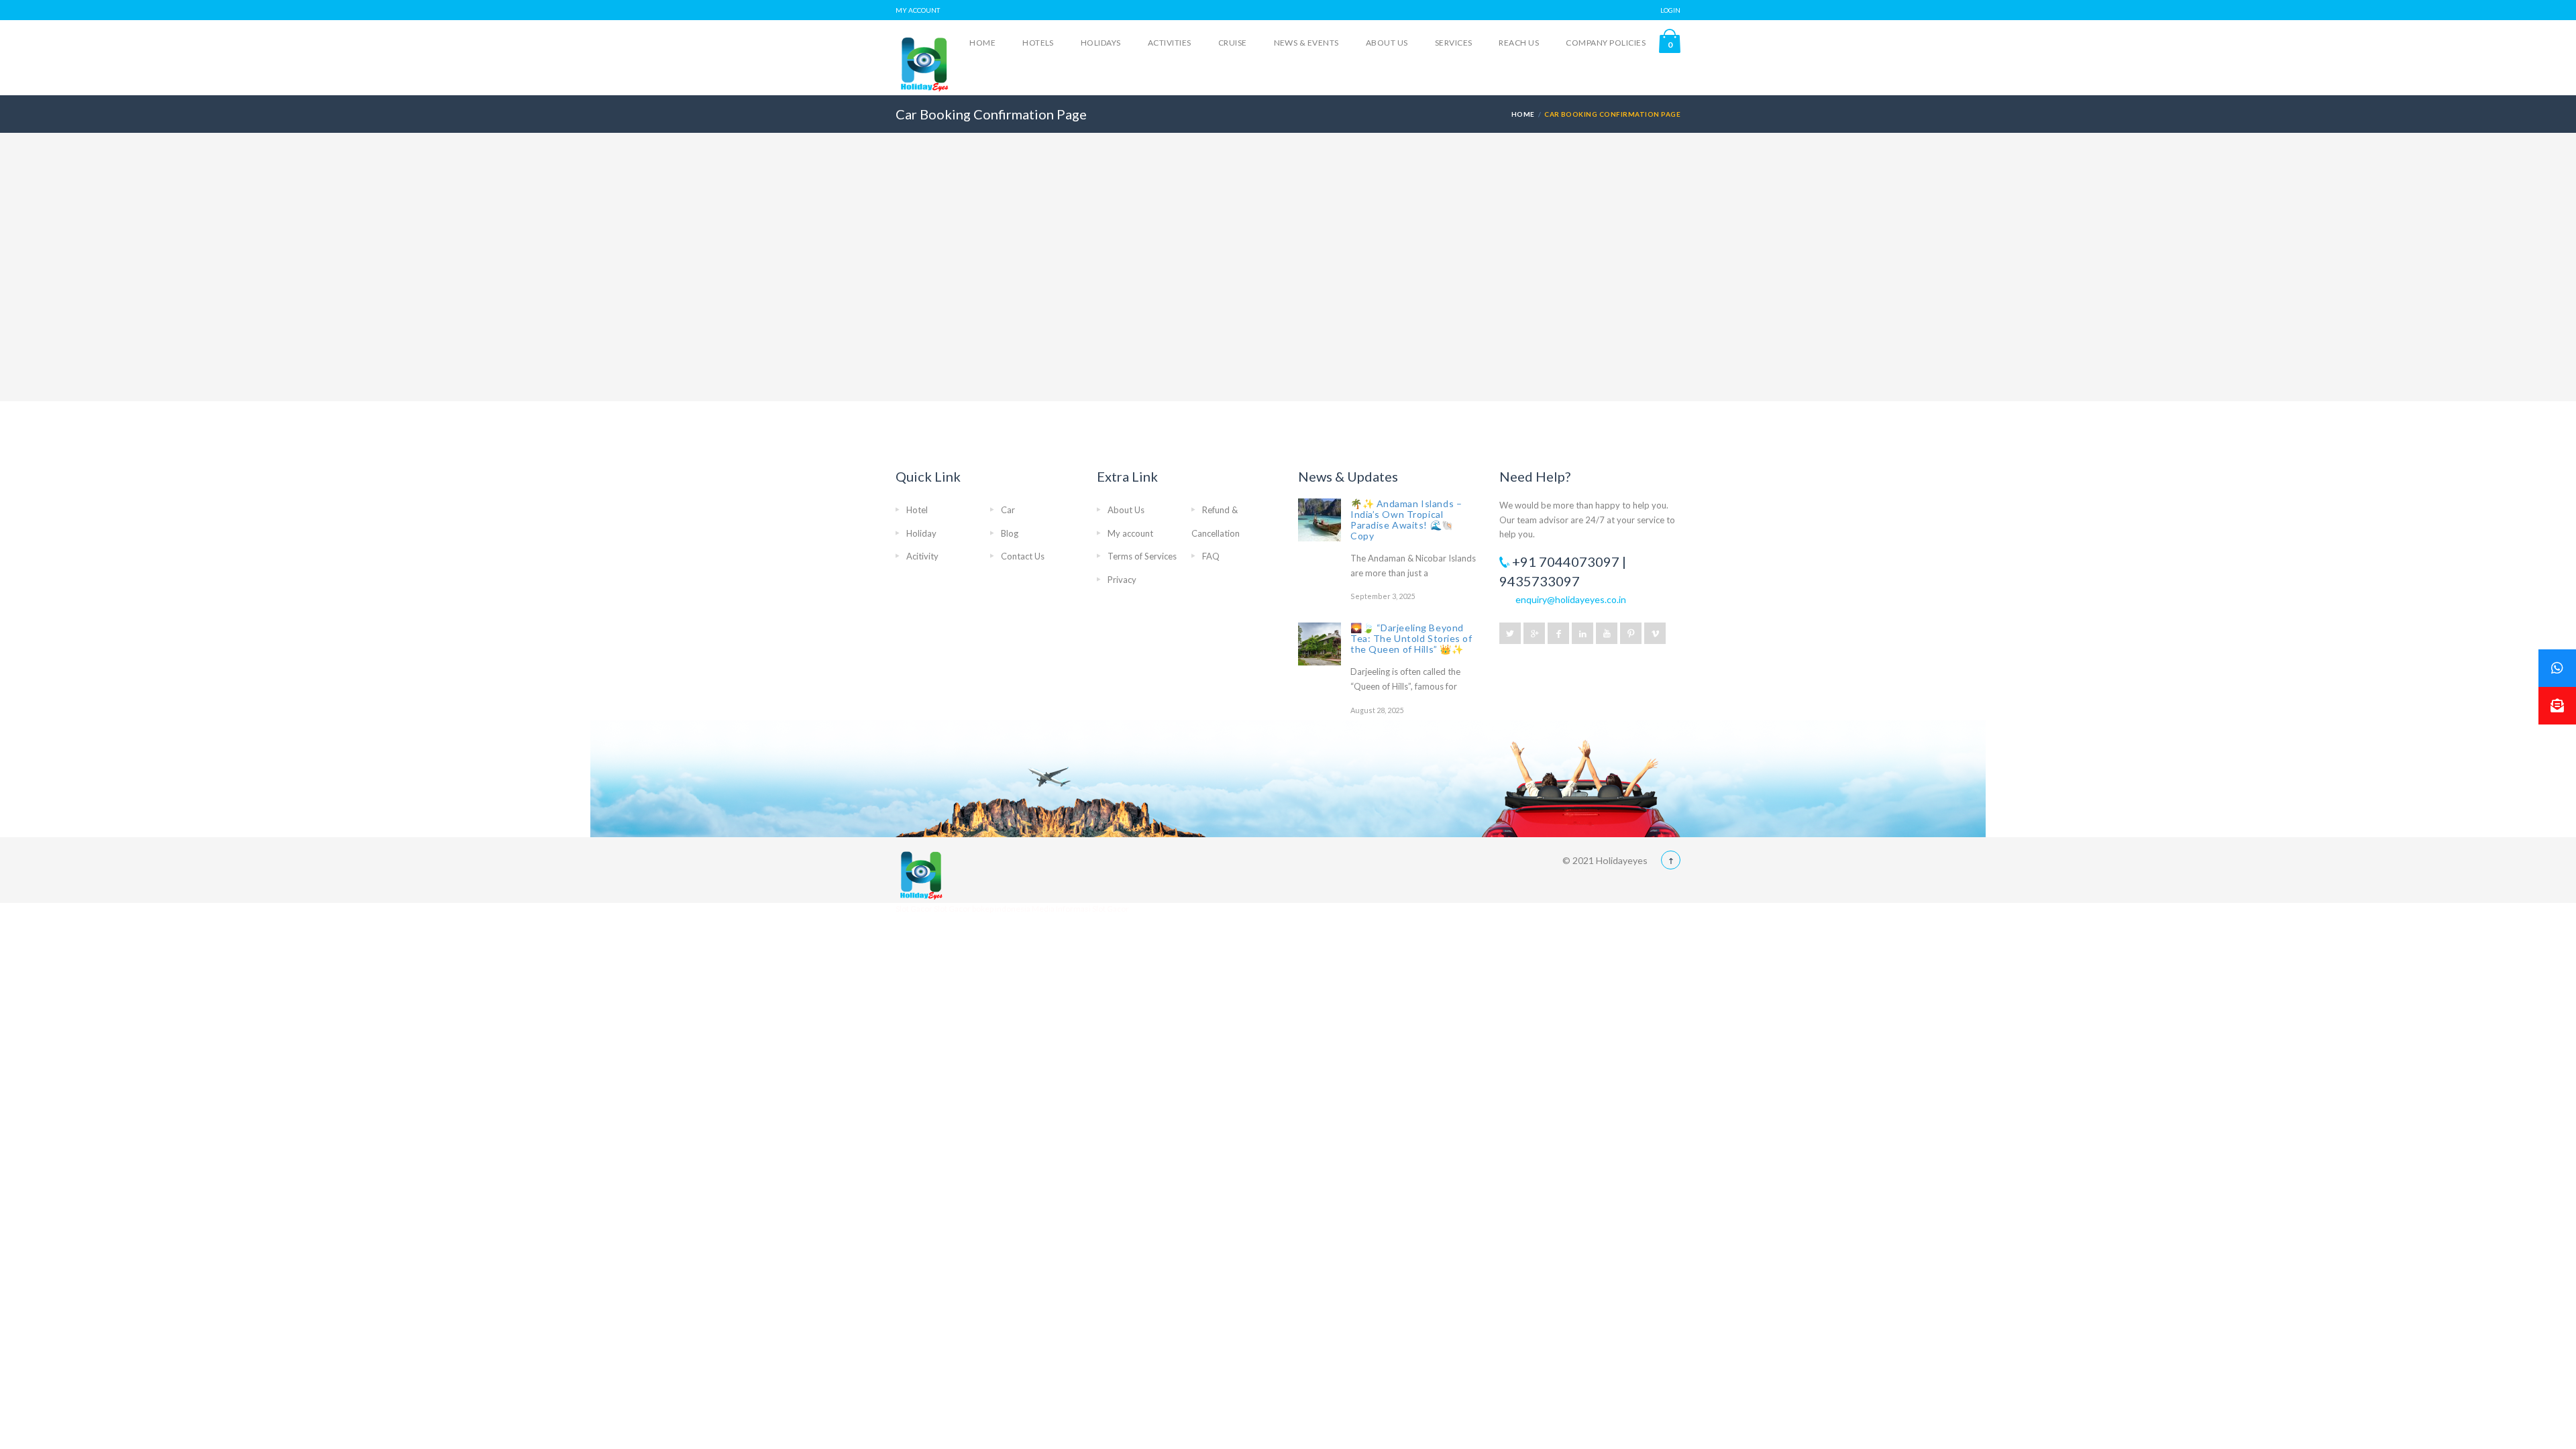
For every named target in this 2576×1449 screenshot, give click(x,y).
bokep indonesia (1002, 909)
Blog (1010, 533)
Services (1454, 43)
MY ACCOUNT (918, 10)
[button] (2557, 706)
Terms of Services (1142, 556)
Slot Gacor (915, 909)
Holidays (1101, 43)
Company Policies (1606, 43)
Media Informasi (1061, 909)
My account (1130, 533)
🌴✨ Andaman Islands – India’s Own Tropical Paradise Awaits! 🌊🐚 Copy (1406, 520)
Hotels (1038, 43)
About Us (1387, 43)
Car (1008, 510)
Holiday (921, 533)
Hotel (917, 510)
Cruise (1233, 43)
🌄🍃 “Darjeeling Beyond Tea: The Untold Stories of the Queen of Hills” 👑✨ (1411, 638)
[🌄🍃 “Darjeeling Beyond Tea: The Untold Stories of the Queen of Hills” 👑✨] (1320, 644)
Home (982, 43)
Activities (1170, 43)
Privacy (1122, 580)
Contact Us (1023, 556)
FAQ (1211, 556)
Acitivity (922, 556)
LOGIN (1670, 10)
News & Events (1306, 43)
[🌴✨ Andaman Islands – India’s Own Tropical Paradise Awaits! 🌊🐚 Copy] (1320, 520)
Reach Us (1519, 43)
